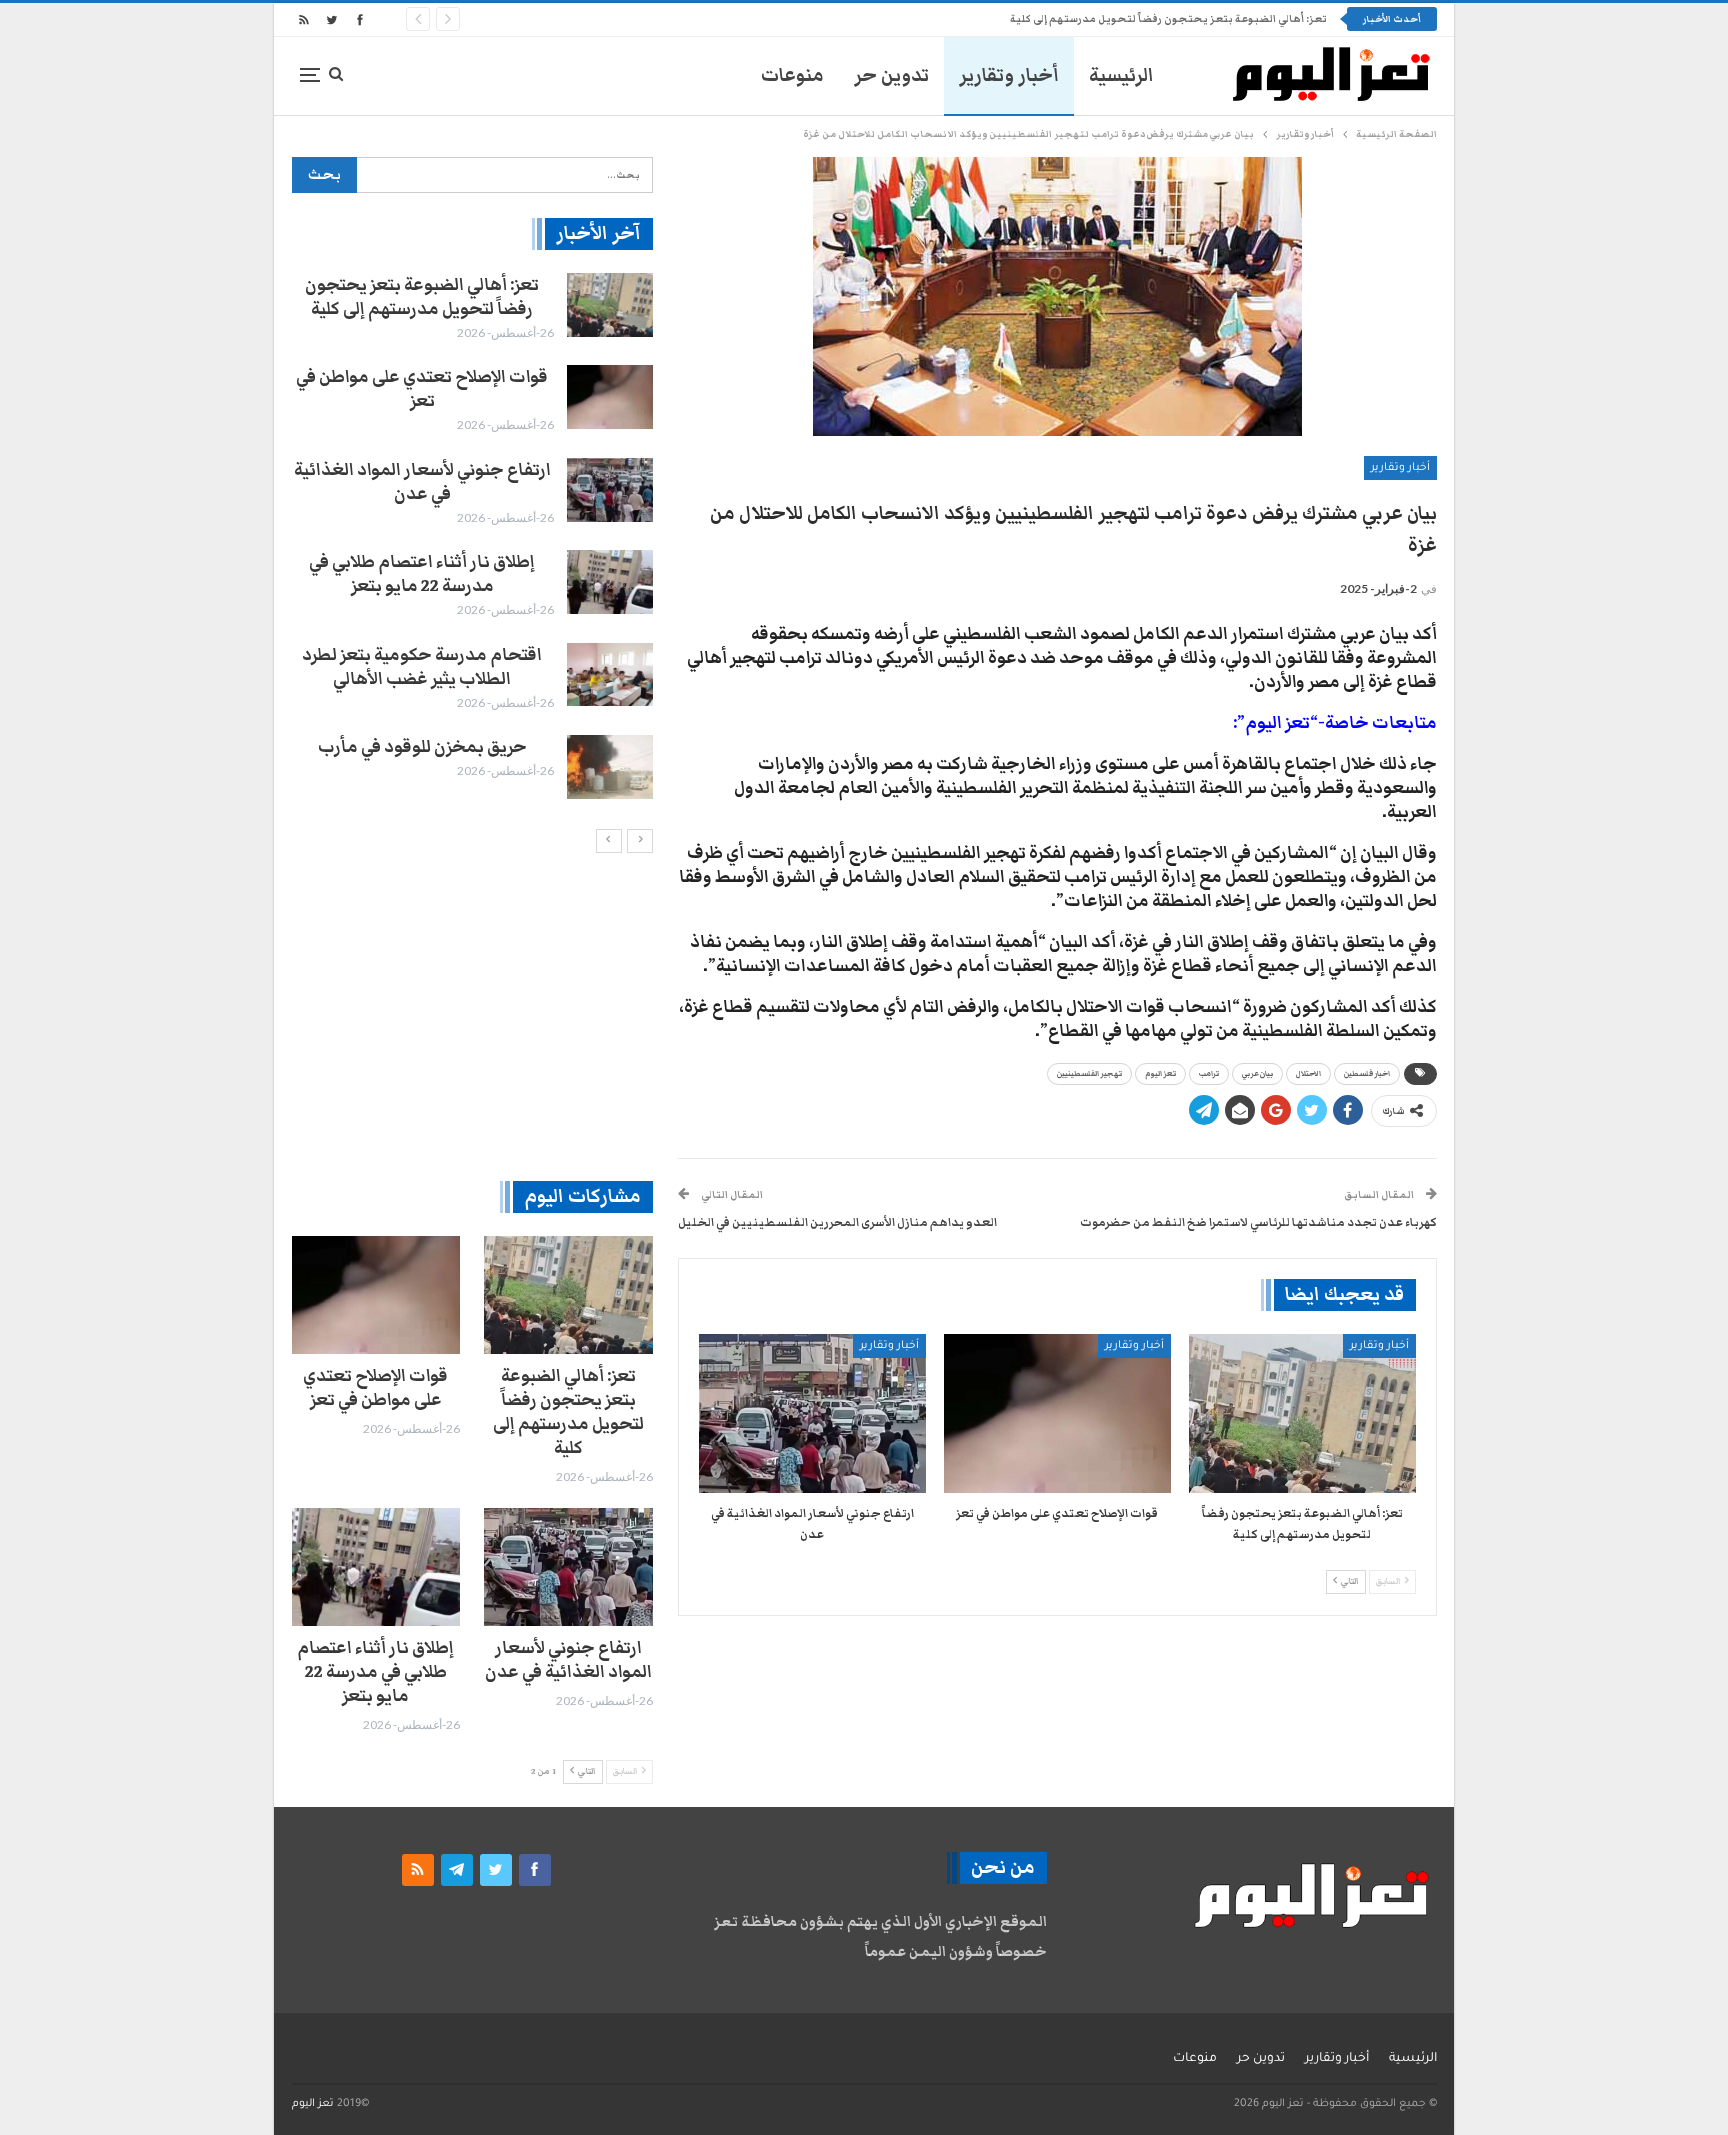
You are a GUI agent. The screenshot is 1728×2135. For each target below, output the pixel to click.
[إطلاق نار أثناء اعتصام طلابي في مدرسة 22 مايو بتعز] (610, 582)
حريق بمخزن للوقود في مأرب (422, 747)
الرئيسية (1121, 75)
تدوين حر (891, 75)
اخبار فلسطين (1367, 1074)
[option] (472, 536)
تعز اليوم (1160, 1074)
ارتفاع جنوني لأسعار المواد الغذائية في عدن (422, 482)
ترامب (1209, 1074)
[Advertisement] (472, 1016)
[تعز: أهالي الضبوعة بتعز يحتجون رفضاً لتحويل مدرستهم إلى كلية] (1302, 1413)
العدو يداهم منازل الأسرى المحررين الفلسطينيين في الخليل (837, 1222)
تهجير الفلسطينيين (1089, 1074)
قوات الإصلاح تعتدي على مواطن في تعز (1232, 19)
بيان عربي (1257, 1074)
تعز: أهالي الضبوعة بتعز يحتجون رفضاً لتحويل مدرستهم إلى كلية (422, 297)
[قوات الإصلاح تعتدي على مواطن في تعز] (1057, 1413)
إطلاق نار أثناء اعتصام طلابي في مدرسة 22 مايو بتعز (422, 574)
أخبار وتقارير (1009, 75)
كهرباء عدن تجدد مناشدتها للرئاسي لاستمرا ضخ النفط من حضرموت (1258, 1222)
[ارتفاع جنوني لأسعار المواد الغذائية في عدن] (812, 1413)
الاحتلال (1308, 1074)
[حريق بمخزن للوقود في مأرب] (610, 767)
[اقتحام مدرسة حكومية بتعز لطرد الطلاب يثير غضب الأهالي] (610, 675)
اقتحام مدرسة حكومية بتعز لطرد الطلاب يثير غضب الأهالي (422, 667)
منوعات (792, 75)
